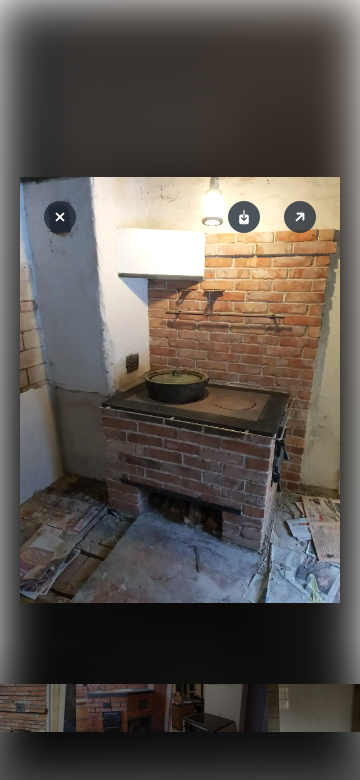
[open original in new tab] (300, 217)
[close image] (60, 217)
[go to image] (124, 708)
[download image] (244, 217)
